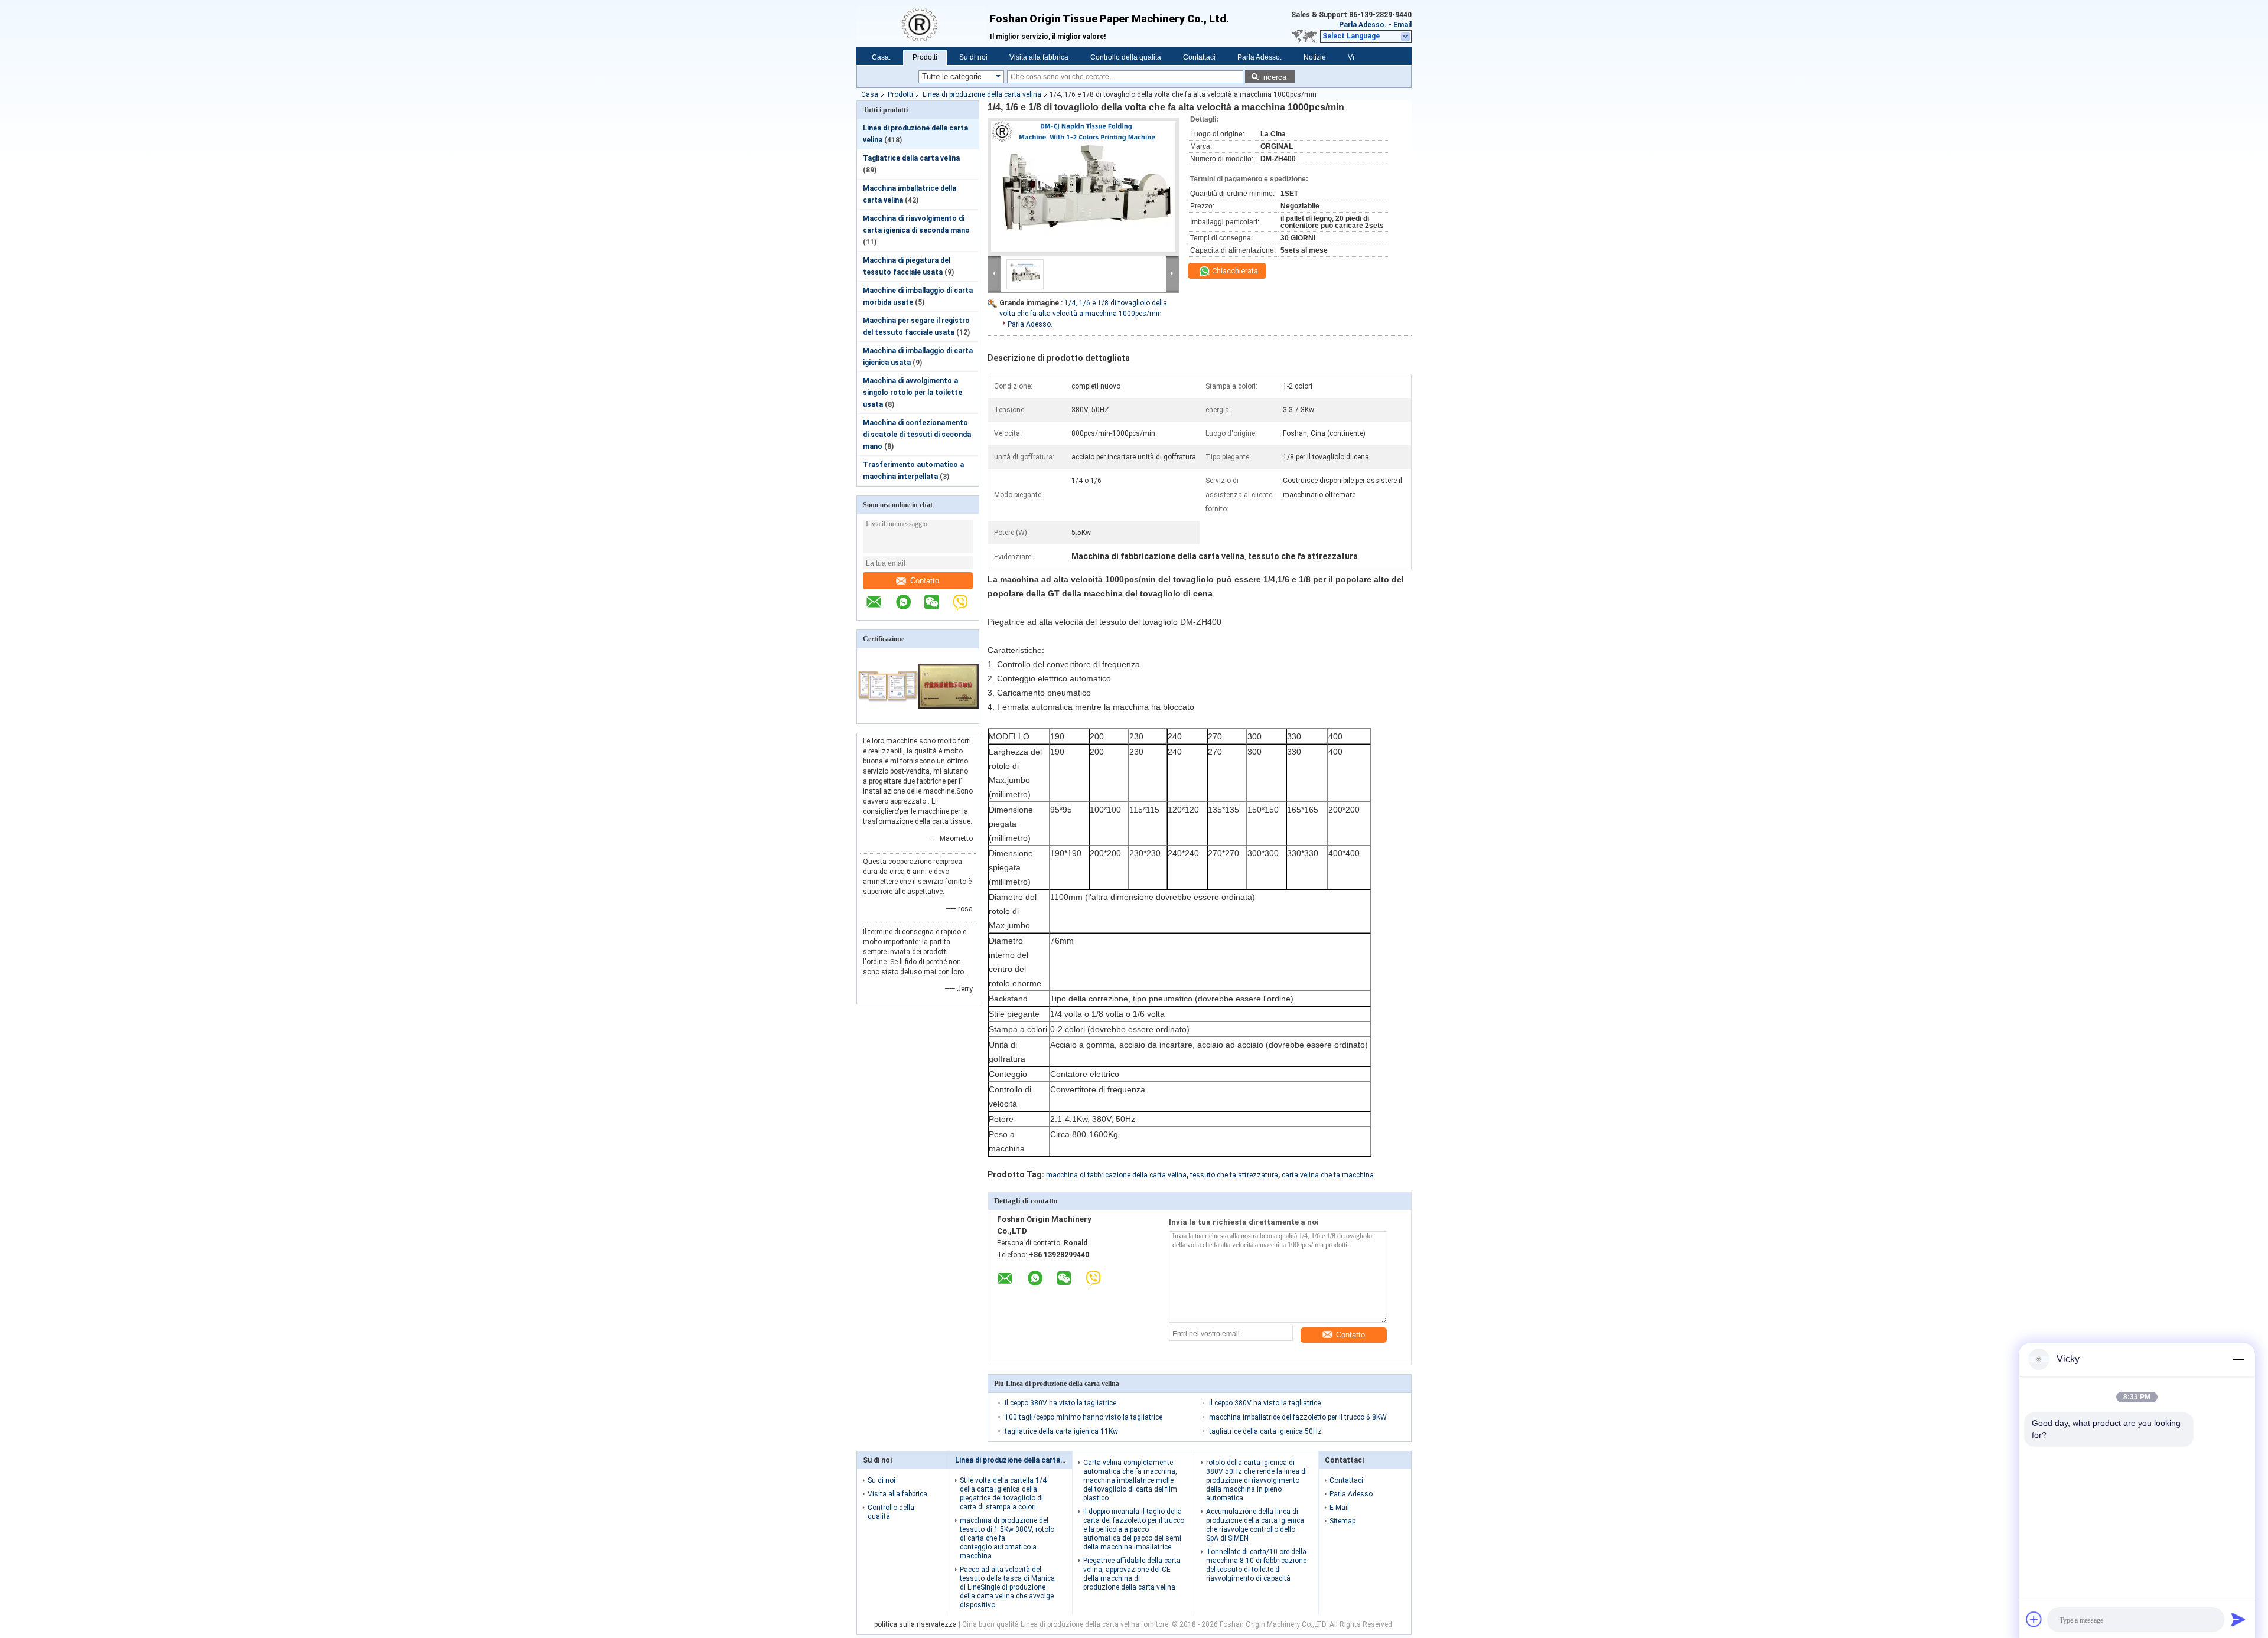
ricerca (1275, 77)
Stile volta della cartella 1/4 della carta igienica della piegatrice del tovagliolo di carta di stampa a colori (1003, 1494)
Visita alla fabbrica (1039, 57)
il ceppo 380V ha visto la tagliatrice (1060, 1403)
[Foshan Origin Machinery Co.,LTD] (923, 24)
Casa (870, 94)
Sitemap (1342, 1521)
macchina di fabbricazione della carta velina (1116, 1175)
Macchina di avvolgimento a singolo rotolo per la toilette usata (913, 393)
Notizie (1315, 57)
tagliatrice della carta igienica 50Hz (1265, 1431)
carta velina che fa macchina (1328, 1175)
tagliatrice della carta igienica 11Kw (1061, 1431)
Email (1402, 25)
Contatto (925, 581)
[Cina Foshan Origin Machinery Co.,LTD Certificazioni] (887, 716)
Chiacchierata (1234, 271)
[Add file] (2034, 1619)
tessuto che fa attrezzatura (1234, 1175)
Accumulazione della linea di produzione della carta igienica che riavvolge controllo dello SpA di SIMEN (1255, 1525)
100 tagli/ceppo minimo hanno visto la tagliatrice (1084, 1417)
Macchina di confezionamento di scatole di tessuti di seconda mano (917, 435)
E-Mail (1339, 1508)
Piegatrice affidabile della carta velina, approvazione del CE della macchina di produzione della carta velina (1132, 1574)
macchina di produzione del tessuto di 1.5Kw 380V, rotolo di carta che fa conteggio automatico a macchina (1007, 1538)
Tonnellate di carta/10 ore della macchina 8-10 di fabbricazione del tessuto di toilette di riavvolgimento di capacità (1256, 1565)
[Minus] (2238, 1359)
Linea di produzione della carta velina (982, 94)
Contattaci (1199, 57)
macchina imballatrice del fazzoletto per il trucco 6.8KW (1298, 1417)
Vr (1351, 57)
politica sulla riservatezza (915, 1624)
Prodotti (925, 57)
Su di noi (973, 57)
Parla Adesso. (1363, 25)
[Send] (2238, 1619)
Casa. (881, 57)
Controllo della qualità (1126, 57)
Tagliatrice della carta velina (911, 158)
